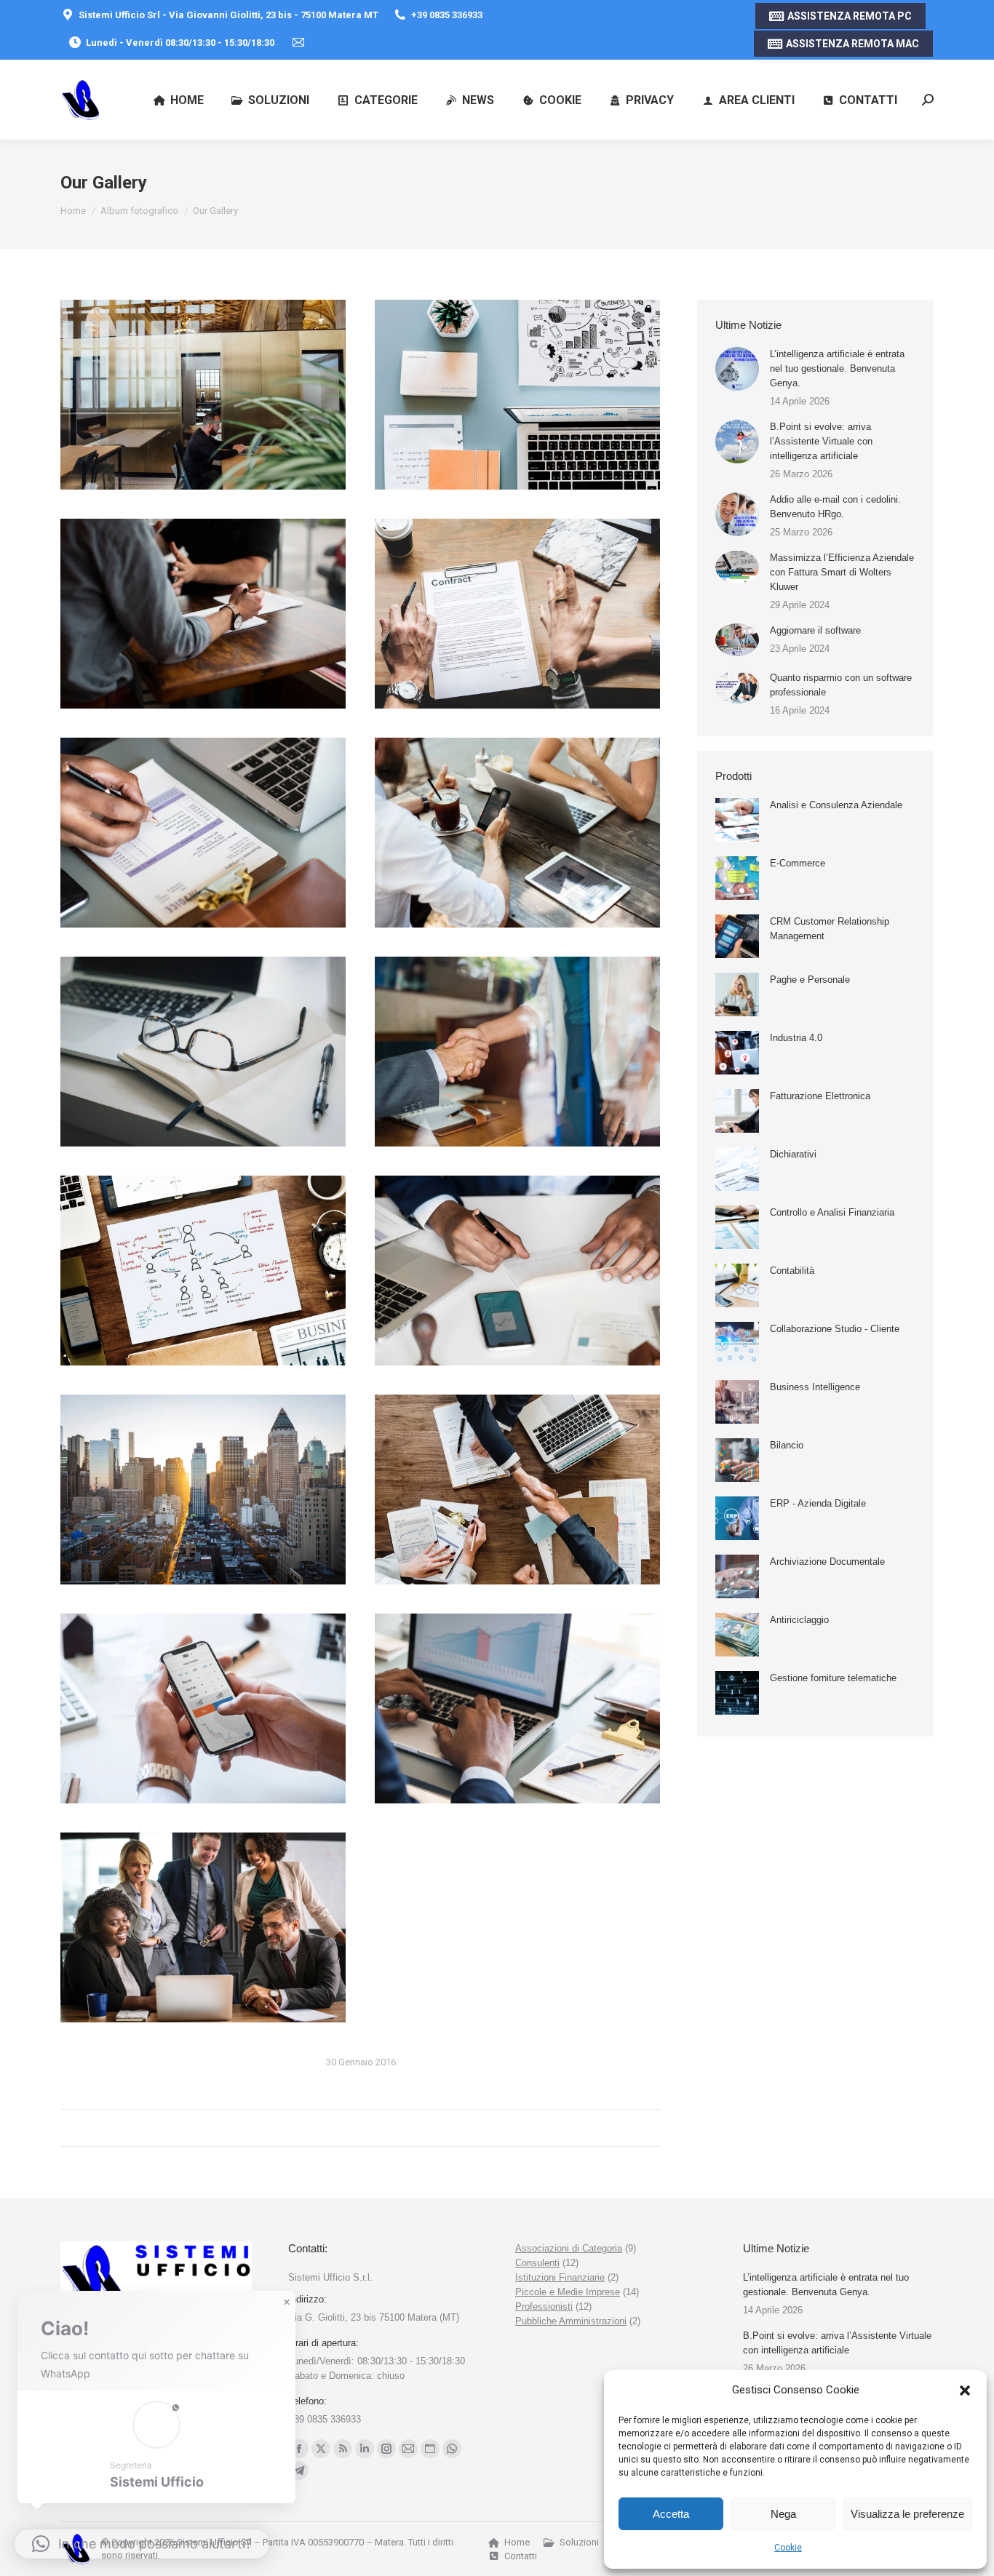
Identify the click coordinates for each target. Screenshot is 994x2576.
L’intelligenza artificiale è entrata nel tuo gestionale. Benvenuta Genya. (837, 368)
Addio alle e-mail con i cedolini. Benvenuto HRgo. (835, 507)
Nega (783, 2514)
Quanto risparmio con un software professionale (841, 685)
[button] (965, 2390)
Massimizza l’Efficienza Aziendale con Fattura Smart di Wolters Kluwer (842, 572)
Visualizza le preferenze (907, 2514)
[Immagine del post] (737, 369)
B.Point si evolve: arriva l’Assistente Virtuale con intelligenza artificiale (821, 441)
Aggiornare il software (815, 630)
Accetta (671, 2514)
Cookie (788, 2548)
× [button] (287, 2302)
